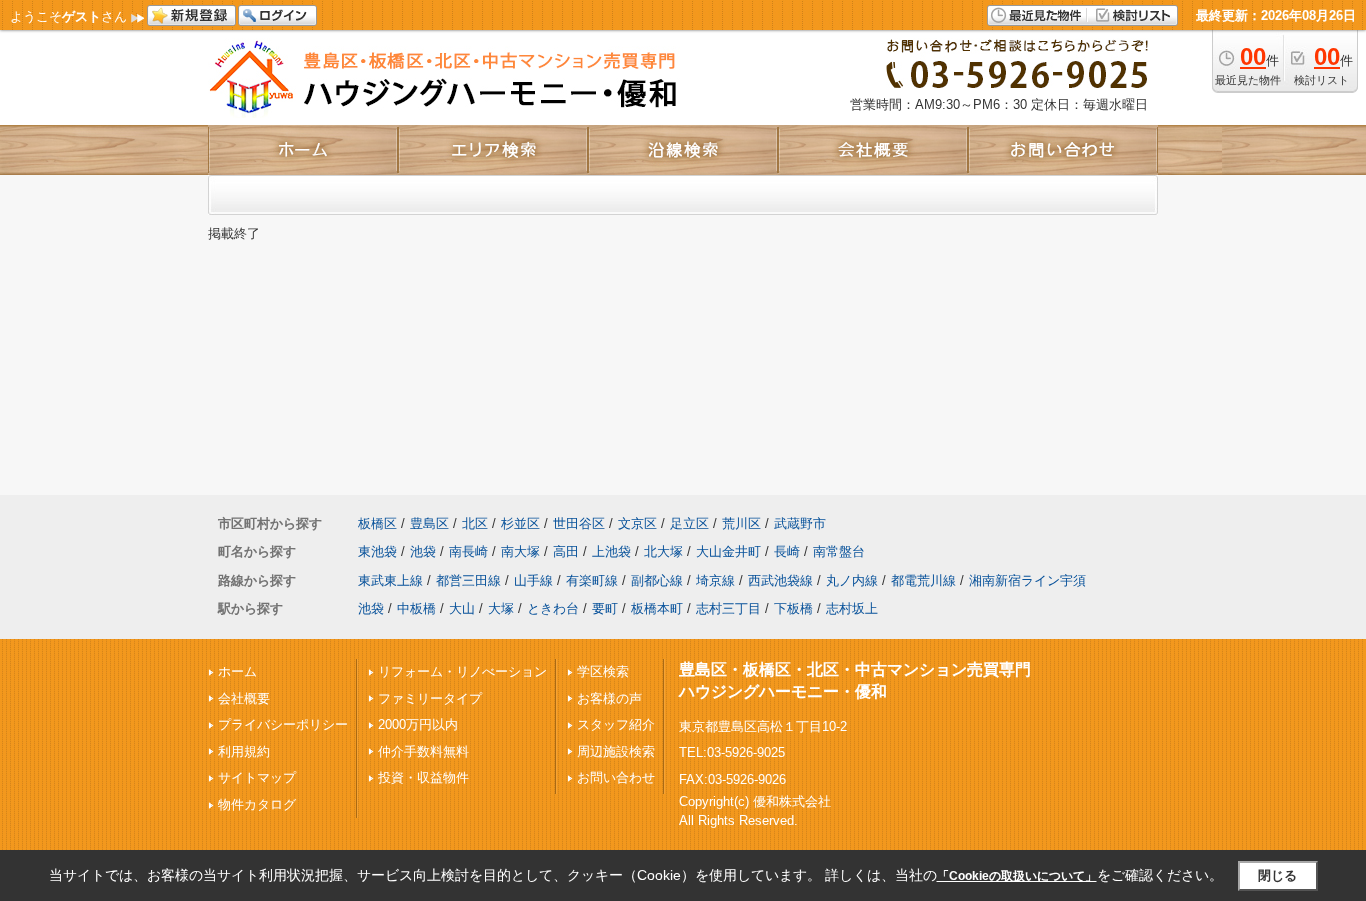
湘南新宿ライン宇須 (1027, 580)
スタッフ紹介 (616, 724)
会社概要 (244, 698)
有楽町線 (592, 580)
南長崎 (468, 551)
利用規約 (244, 751)
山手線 (533, 580)
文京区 (637, 523)
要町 (605, 608)
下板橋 (793, 608)
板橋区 (377, 523)
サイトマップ (257, 777)
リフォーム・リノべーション (462, 671)
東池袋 (377, 551)
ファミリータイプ (430, 698)
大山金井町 (728, 551)
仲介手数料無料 (423, 751)
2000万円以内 (418, 724)
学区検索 (603, 671)
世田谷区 (579, 523)
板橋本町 (657, 608)
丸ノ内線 (852, 580)
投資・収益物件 (423, 777)
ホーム (237, 671)
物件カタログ (257, 804)
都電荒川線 (923, 580)
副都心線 (657, 580)
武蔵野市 (800, 523)
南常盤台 (839, 551)
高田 (566, 551)
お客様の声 (609, 698)
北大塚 (663, 551)
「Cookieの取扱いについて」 (1017, 876)
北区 (475, 523)
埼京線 (715, 580)
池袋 (423, 551)
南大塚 (520, 551)
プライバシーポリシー (283, 724)
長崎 (787, 551)
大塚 (501, 608)
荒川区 (741, 523)
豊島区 (429, 523)
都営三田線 (468, 580)
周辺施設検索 (616, 751)
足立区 (689, 523)
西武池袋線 (780, 580)
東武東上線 (390, 580)
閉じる (1277, 875)
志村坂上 (852, 608)
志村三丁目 (728, 608)
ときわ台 (553, 608)
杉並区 (520, 523)
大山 (462, 608)
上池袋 (611, 551)
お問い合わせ (616, 777)
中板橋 (416, 608)
